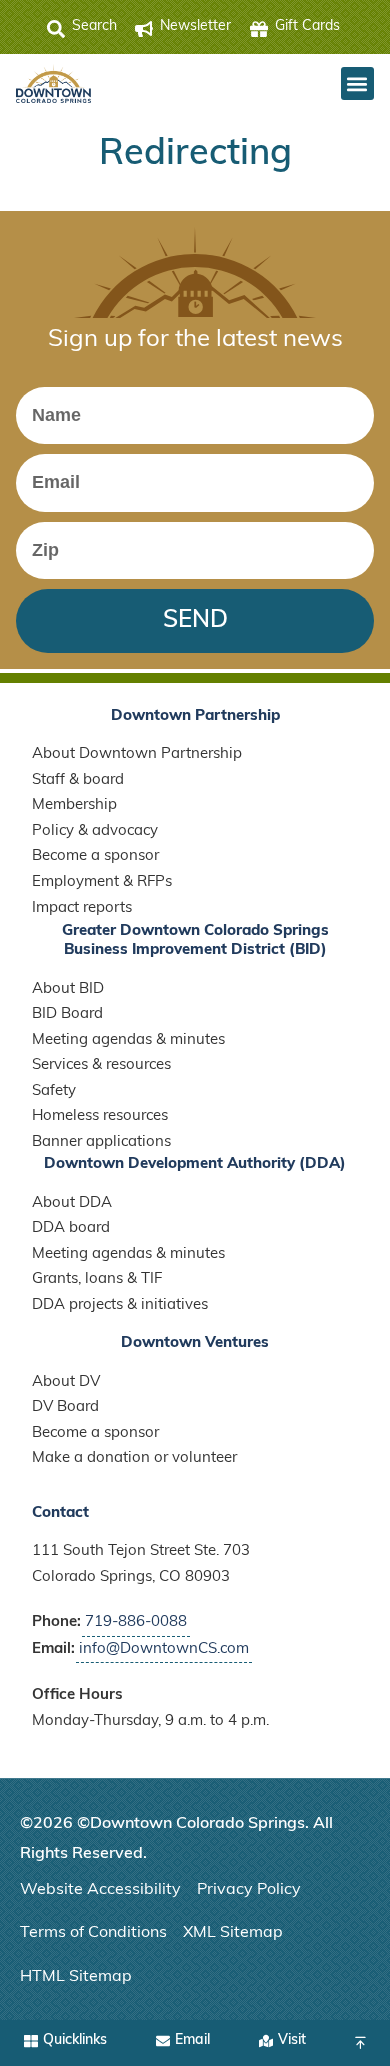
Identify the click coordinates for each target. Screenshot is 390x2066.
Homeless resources (100, 1116)
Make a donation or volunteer (134, 1458)
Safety (54, 1091)
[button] (357, 83)
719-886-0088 (136, 1622)
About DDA (72, 1203)
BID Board (67, 1014)
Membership (74, 805)
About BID (68, 989)
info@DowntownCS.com (164, 1649)
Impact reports (82, 908)
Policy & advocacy (95, 831)
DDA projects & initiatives (120, 1305)
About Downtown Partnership (137, 754)
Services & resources (101, 1065)
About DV (66, 1382)
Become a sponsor (95, 856)
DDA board (71, 1228)
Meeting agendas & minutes (128, 1040)
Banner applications (101, 1142)
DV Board (65, 1407)
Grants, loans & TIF (97, 1279)
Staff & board (78, 780)
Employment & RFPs (102, 882)
